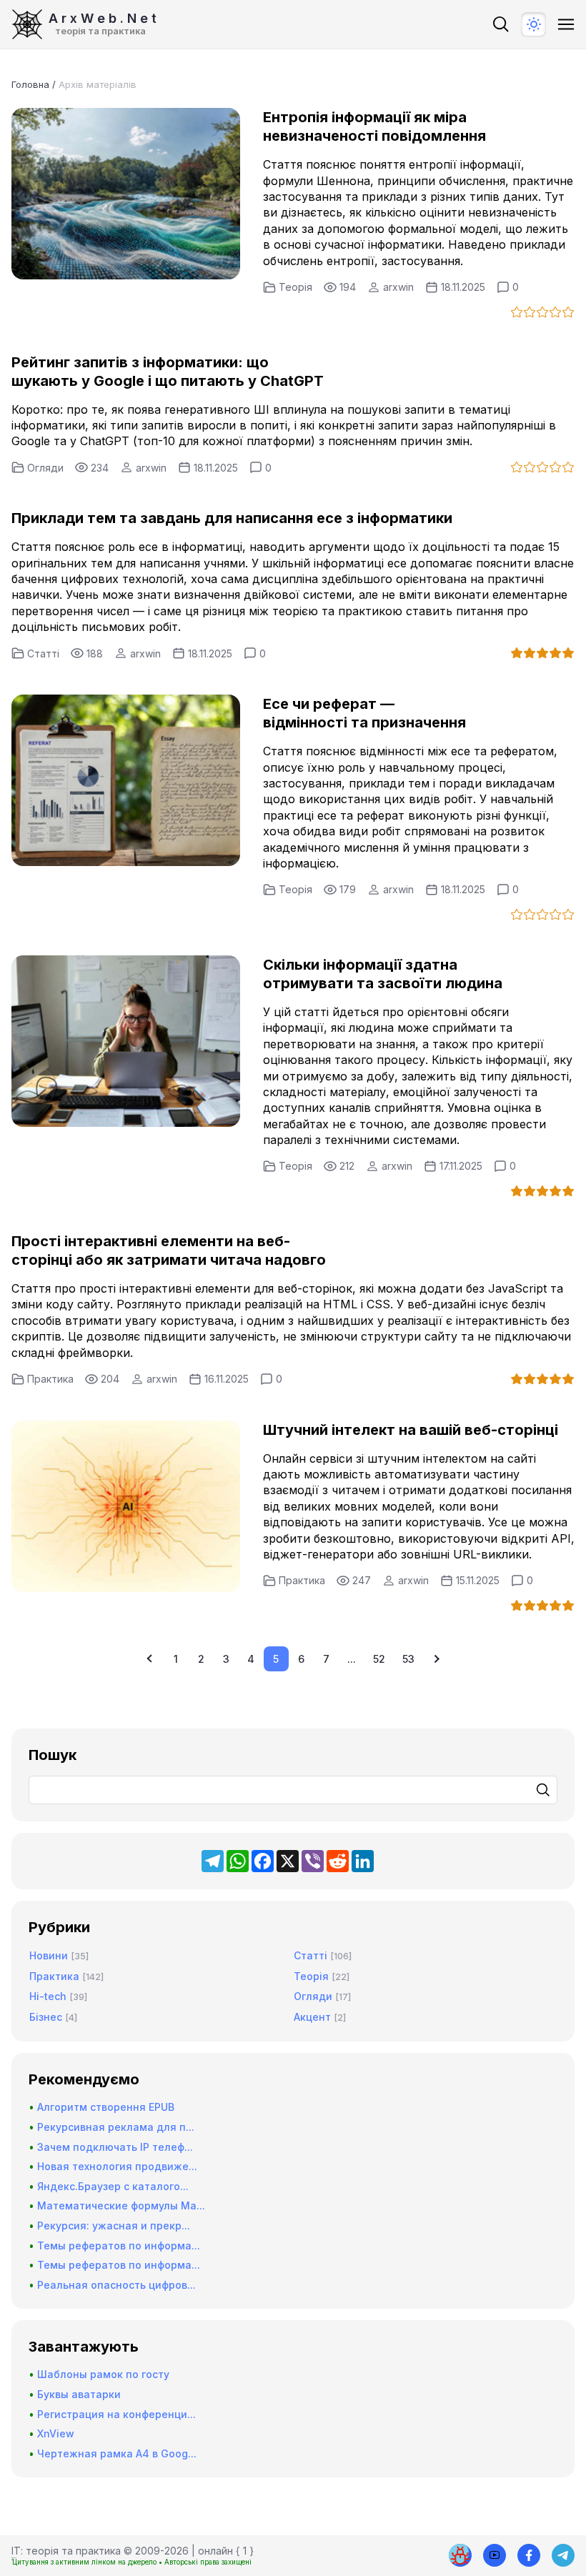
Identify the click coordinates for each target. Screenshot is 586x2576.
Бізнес (46, 2017)
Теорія (296, 287)
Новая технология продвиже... (117, 2166)
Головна (30, 84)
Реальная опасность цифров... (116, 2285)
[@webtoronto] (495, 2555)
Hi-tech (48, 1996)
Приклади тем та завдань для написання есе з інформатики (232, 518)
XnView (56, 2433)
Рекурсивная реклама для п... (116, 2127)
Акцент (312, 2017)
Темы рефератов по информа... (119, 2246)
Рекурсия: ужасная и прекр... (114, 2226)
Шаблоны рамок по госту (103, 2374)
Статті (43, 653)
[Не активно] (529, 2555)
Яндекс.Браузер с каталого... (113, 2186)
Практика (50, 1379)
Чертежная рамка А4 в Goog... (117, 2453)
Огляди (45, 468)
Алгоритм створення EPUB (106, 2107)
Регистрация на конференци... (116, 2414)
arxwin (398, 287)
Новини (49, 1955)
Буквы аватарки (79, 2394)
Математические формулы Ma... (121, 2205)
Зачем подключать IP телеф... (115, 2147)
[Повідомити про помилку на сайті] (460, 2555)
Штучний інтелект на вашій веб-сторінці (411, 1430)
